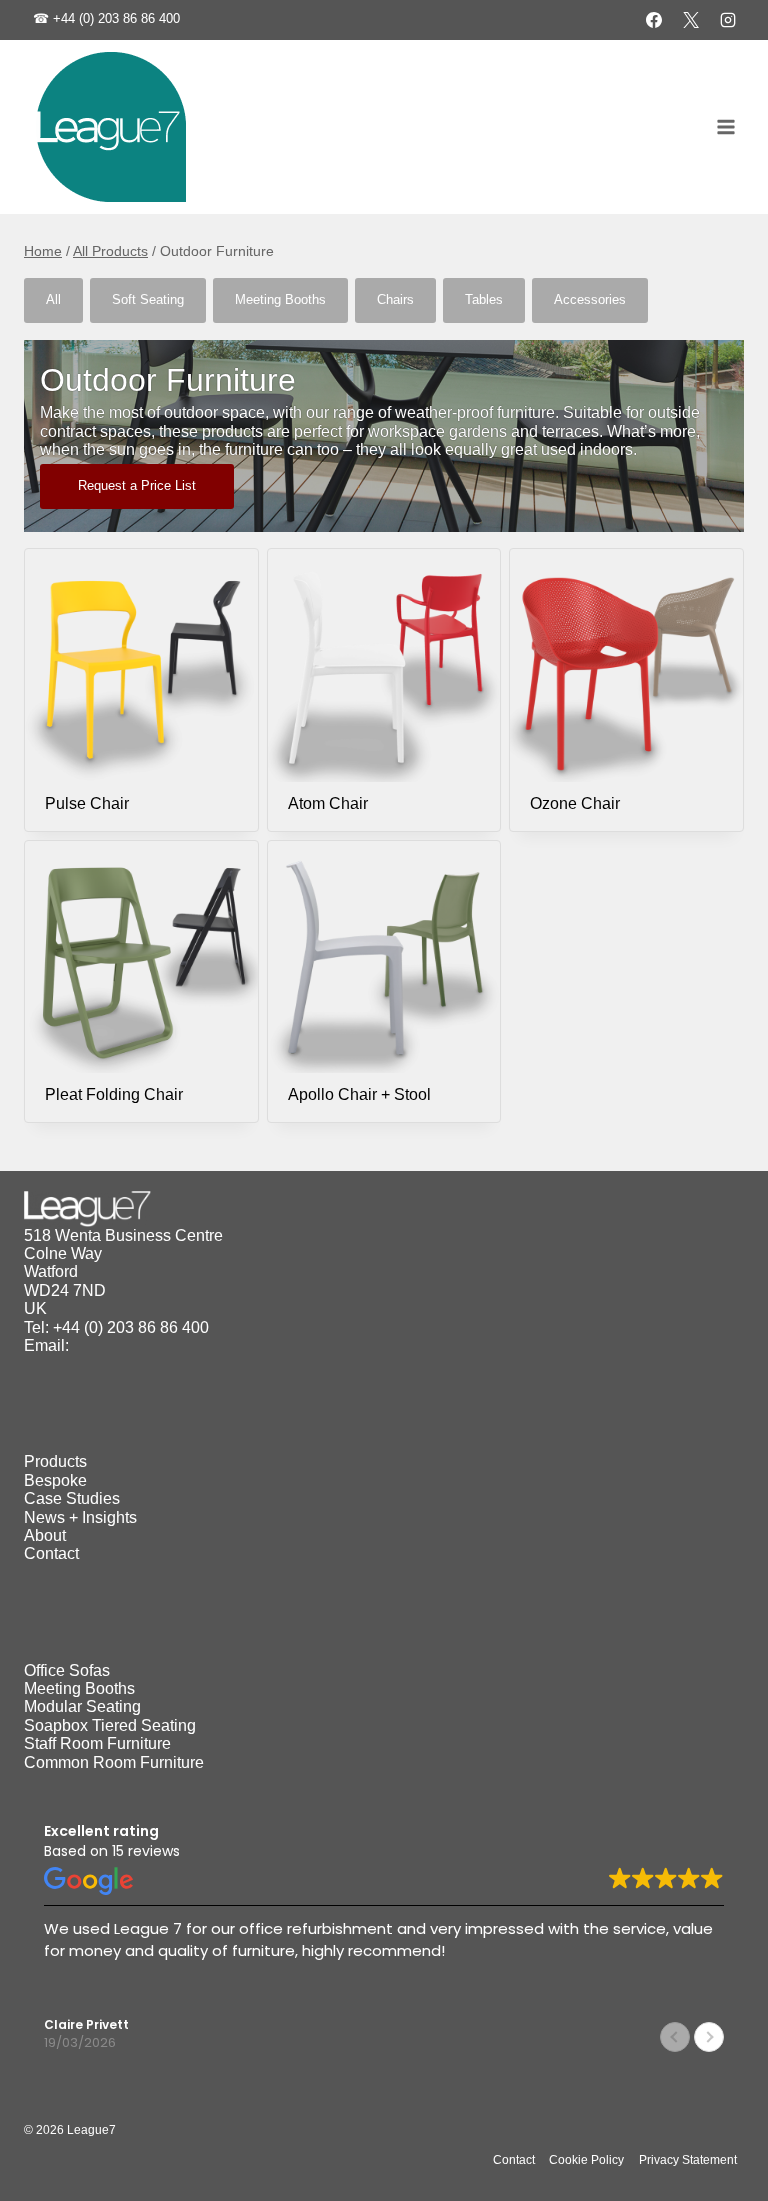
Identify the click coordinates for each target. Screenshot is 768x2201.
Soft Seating (148, 299)
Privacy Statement (688, 2160)
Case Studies (72, 1498)
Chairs (395, 299)
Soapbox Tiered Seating (110, 1725)
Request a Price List (137, 485)
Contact (51, 1553)
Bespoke (55, 1480)
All (53, 299)
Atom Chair (328, 803)
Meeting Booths (280, 299)
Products (55, 1461)
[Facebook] (654, 20)
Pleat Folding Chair (114, 1094)
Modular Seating (82, 1706)
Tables (484, 299)
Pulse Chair (87, 803)
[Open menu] (725, 127)
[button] (709, 2037)
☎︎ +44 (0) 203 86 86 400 (106, 18)
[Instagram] (728, 20)
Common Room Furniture (114, 1762)
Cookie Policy (586, 2160)
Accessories (590, 299)
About (45, 1535)
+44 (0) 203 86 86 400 (131, 1327)
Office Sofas (67, 1670)
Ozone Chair (575, 803)
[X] (691, 20)
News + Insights (80, 1517)
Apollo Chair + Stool (359, 1094)
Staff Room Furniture (97, 1743)
